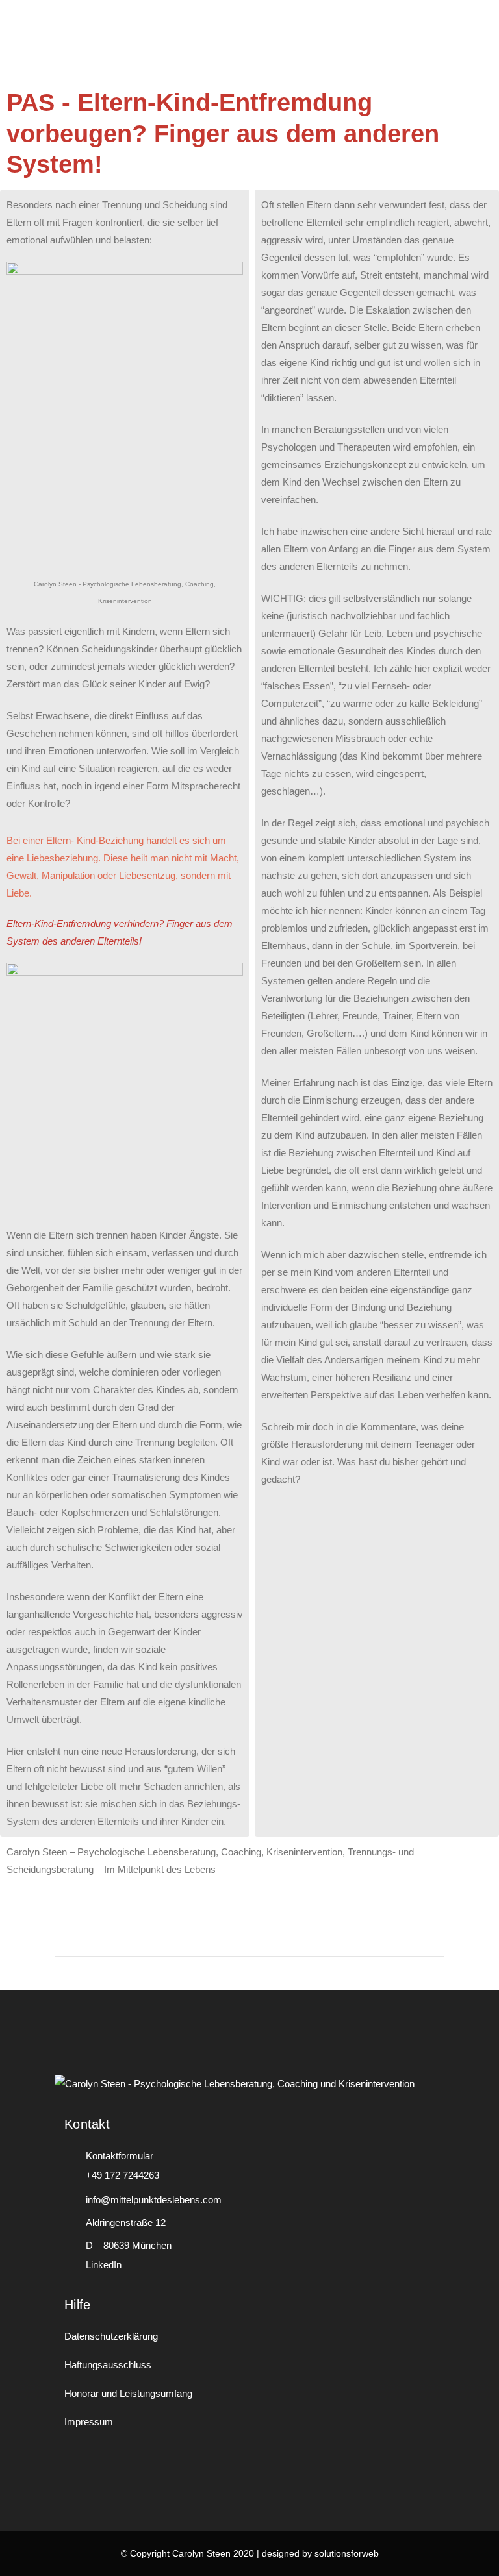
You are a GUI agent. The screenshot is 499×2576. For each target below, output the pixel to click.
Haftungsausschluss (108, 2365)
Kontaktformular (120, 2156)
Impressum (89, 2422)
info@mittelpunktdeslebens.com (154, 2200)
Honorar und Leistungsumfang (128, 2393)
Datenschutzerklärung (111, 2336)
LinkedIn (104, 2265)
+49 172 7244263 (122, 2175)
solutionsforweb (347, 2553)
